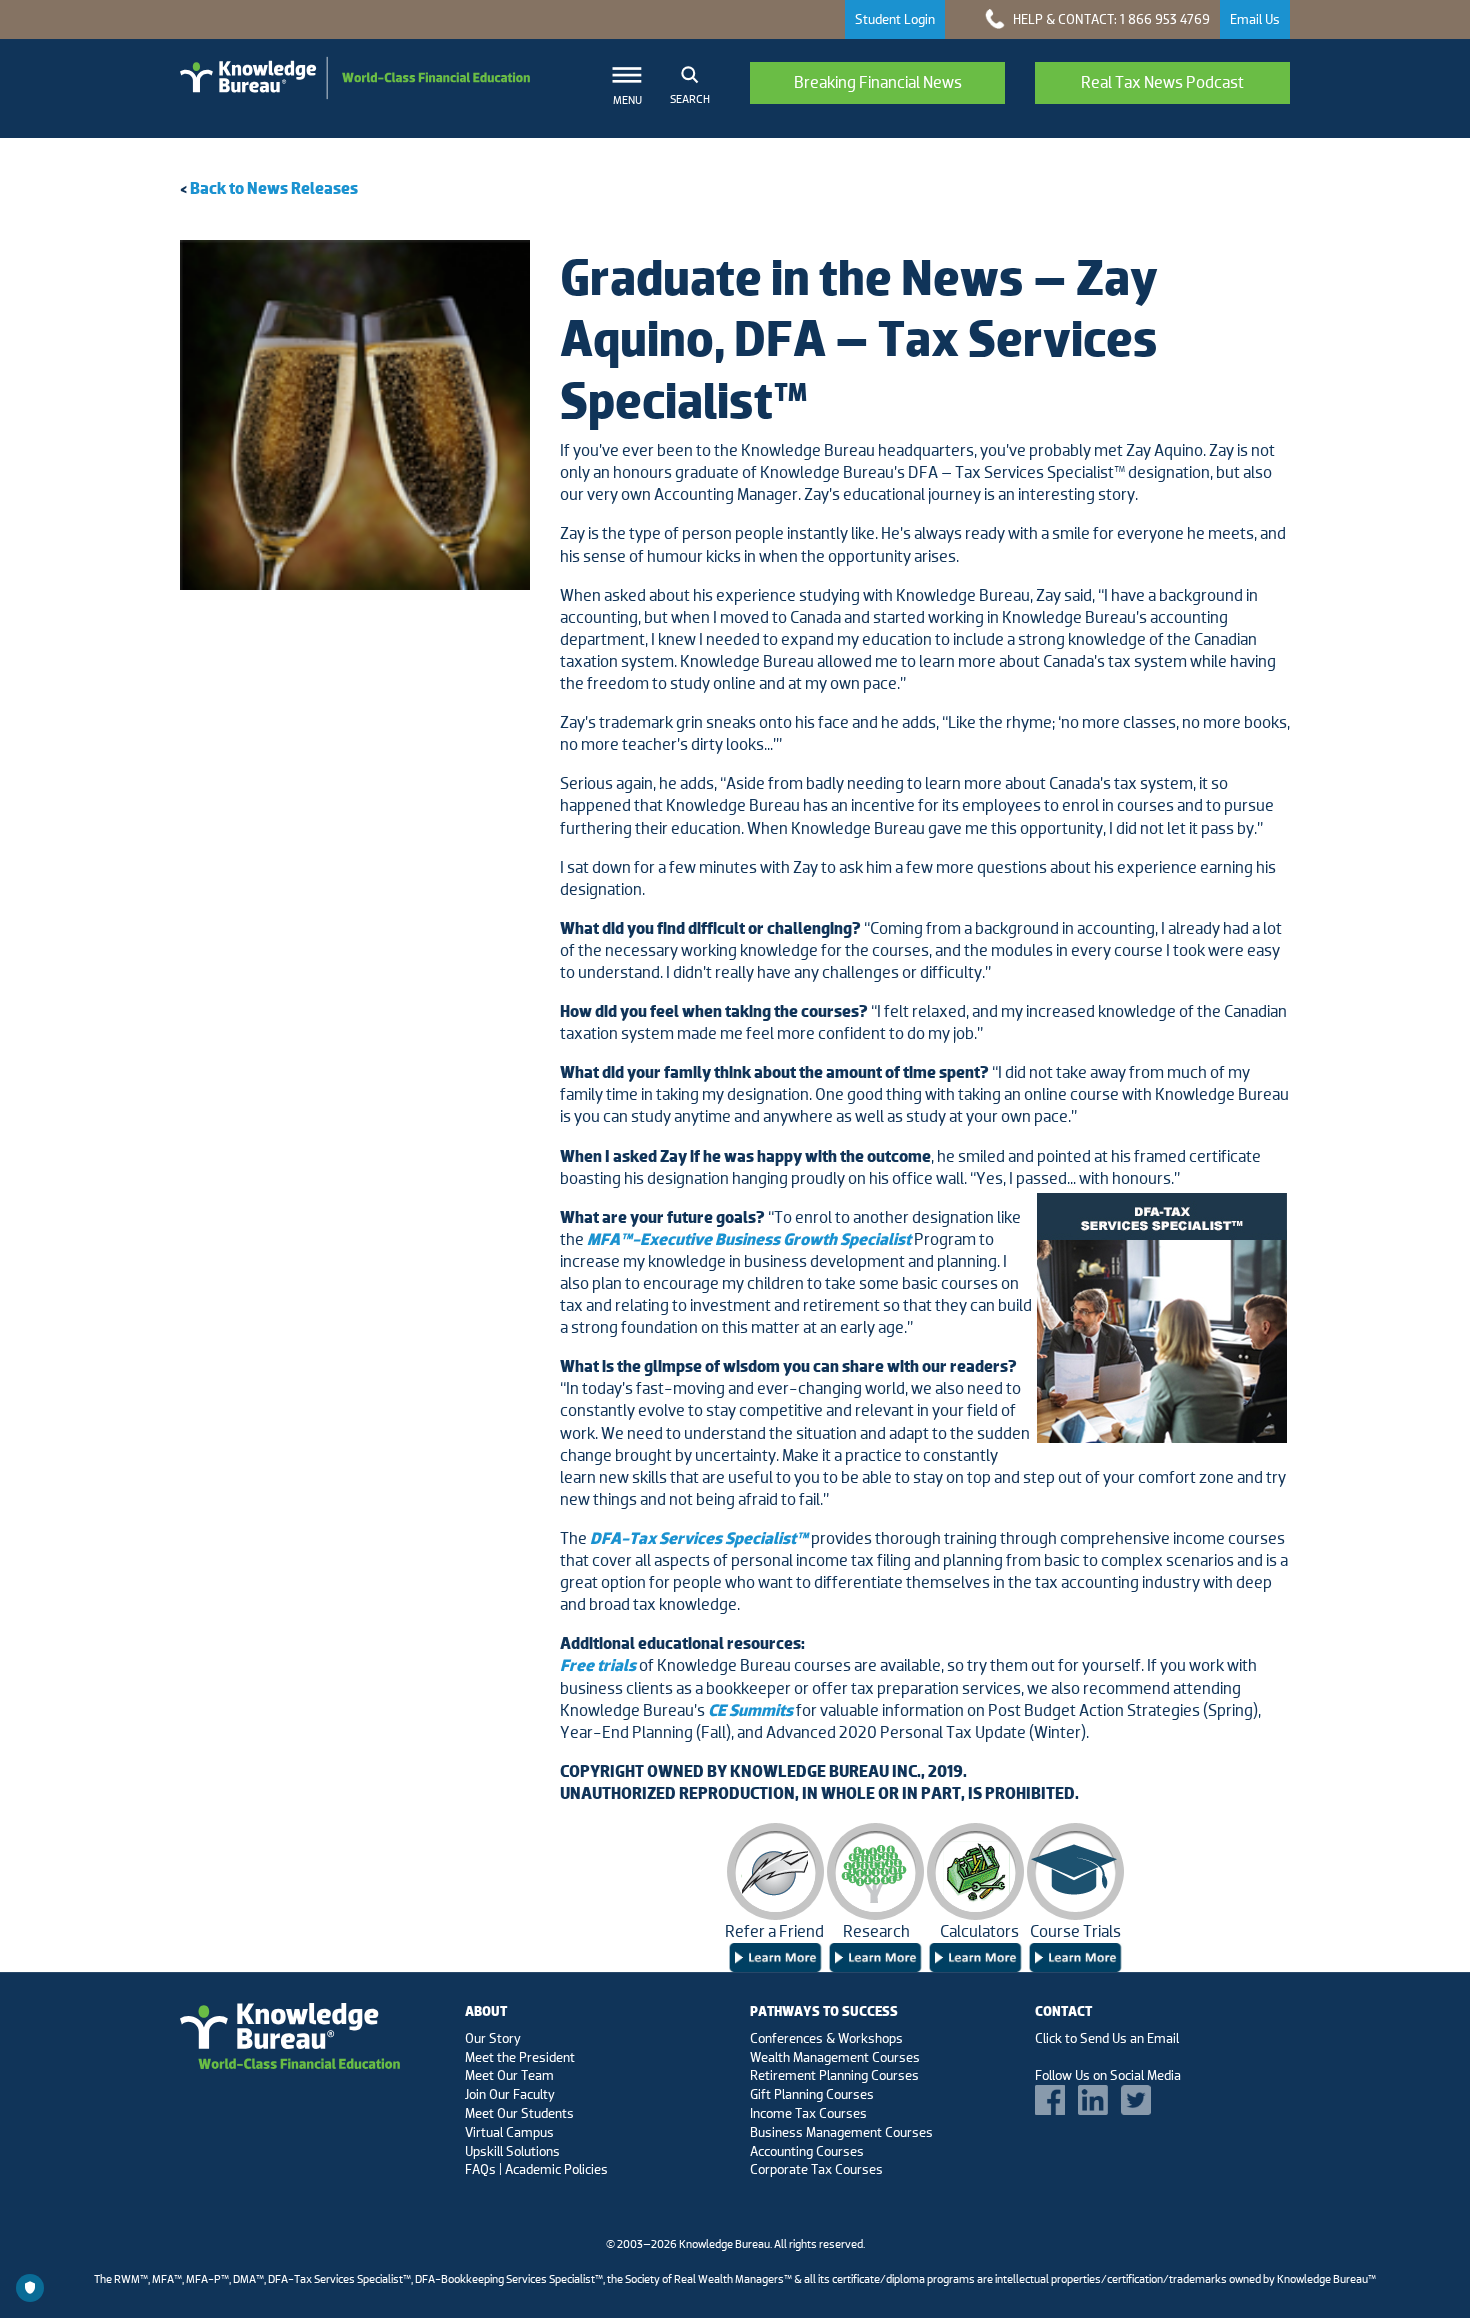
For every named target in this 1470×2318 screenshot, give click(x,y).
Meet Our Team (509, 2075)
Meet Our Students (519, 2113)
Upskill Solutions (512, 2151)
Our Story (493, 2038)
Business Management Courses (841, 2132)
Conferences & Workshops (826, 2038)
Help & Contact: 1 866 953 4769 (1110, 19)
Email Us (1255, 19)
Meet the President (520, 2057)
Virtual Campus (509, 2132)
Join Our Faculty (510, 2094)
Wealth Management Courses (835, 2057)
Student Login (895, 19)
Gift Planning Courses (812, 2094)
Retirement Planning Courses (834, 2075)
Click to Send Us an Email (1107, 2038)
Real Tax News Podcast (1162, 82)
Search (690, 99)
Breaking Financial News (878, 82)
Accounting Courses (807, 2151)
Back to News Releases (274, 188)
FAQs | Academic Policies (536, 2169)
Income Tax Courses (808, 2113)
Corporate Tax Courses (816, 2169)
